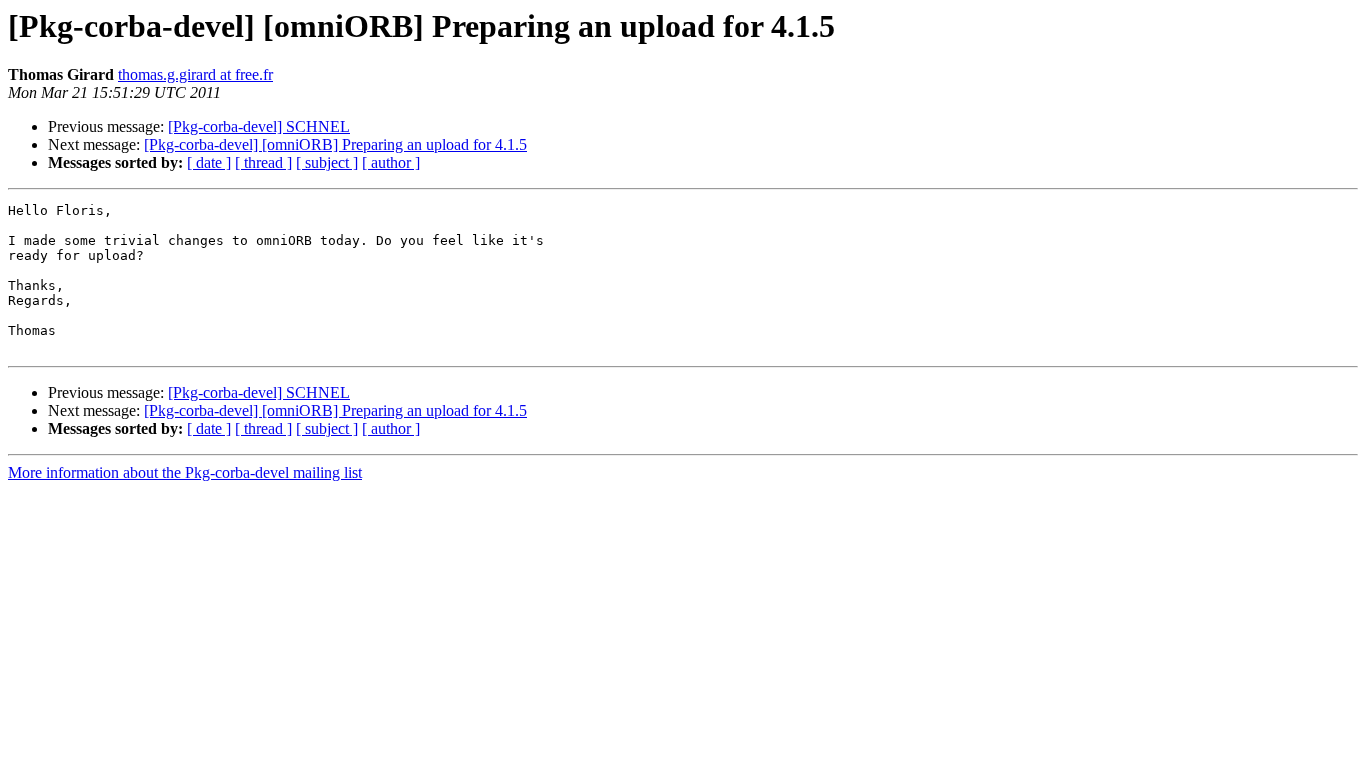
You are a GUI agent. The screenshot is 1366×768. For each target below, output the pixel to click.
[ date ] (209, 162)
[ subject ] (327, 162)
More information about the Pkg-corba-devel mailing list (185, 472)
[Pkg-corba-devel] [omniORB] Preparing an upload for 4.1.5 (335, 144)
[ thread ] (263, 162)
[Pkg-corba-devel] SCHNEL (259, 126)
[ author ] (391, 162)
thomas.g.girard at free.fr (195, 74)
